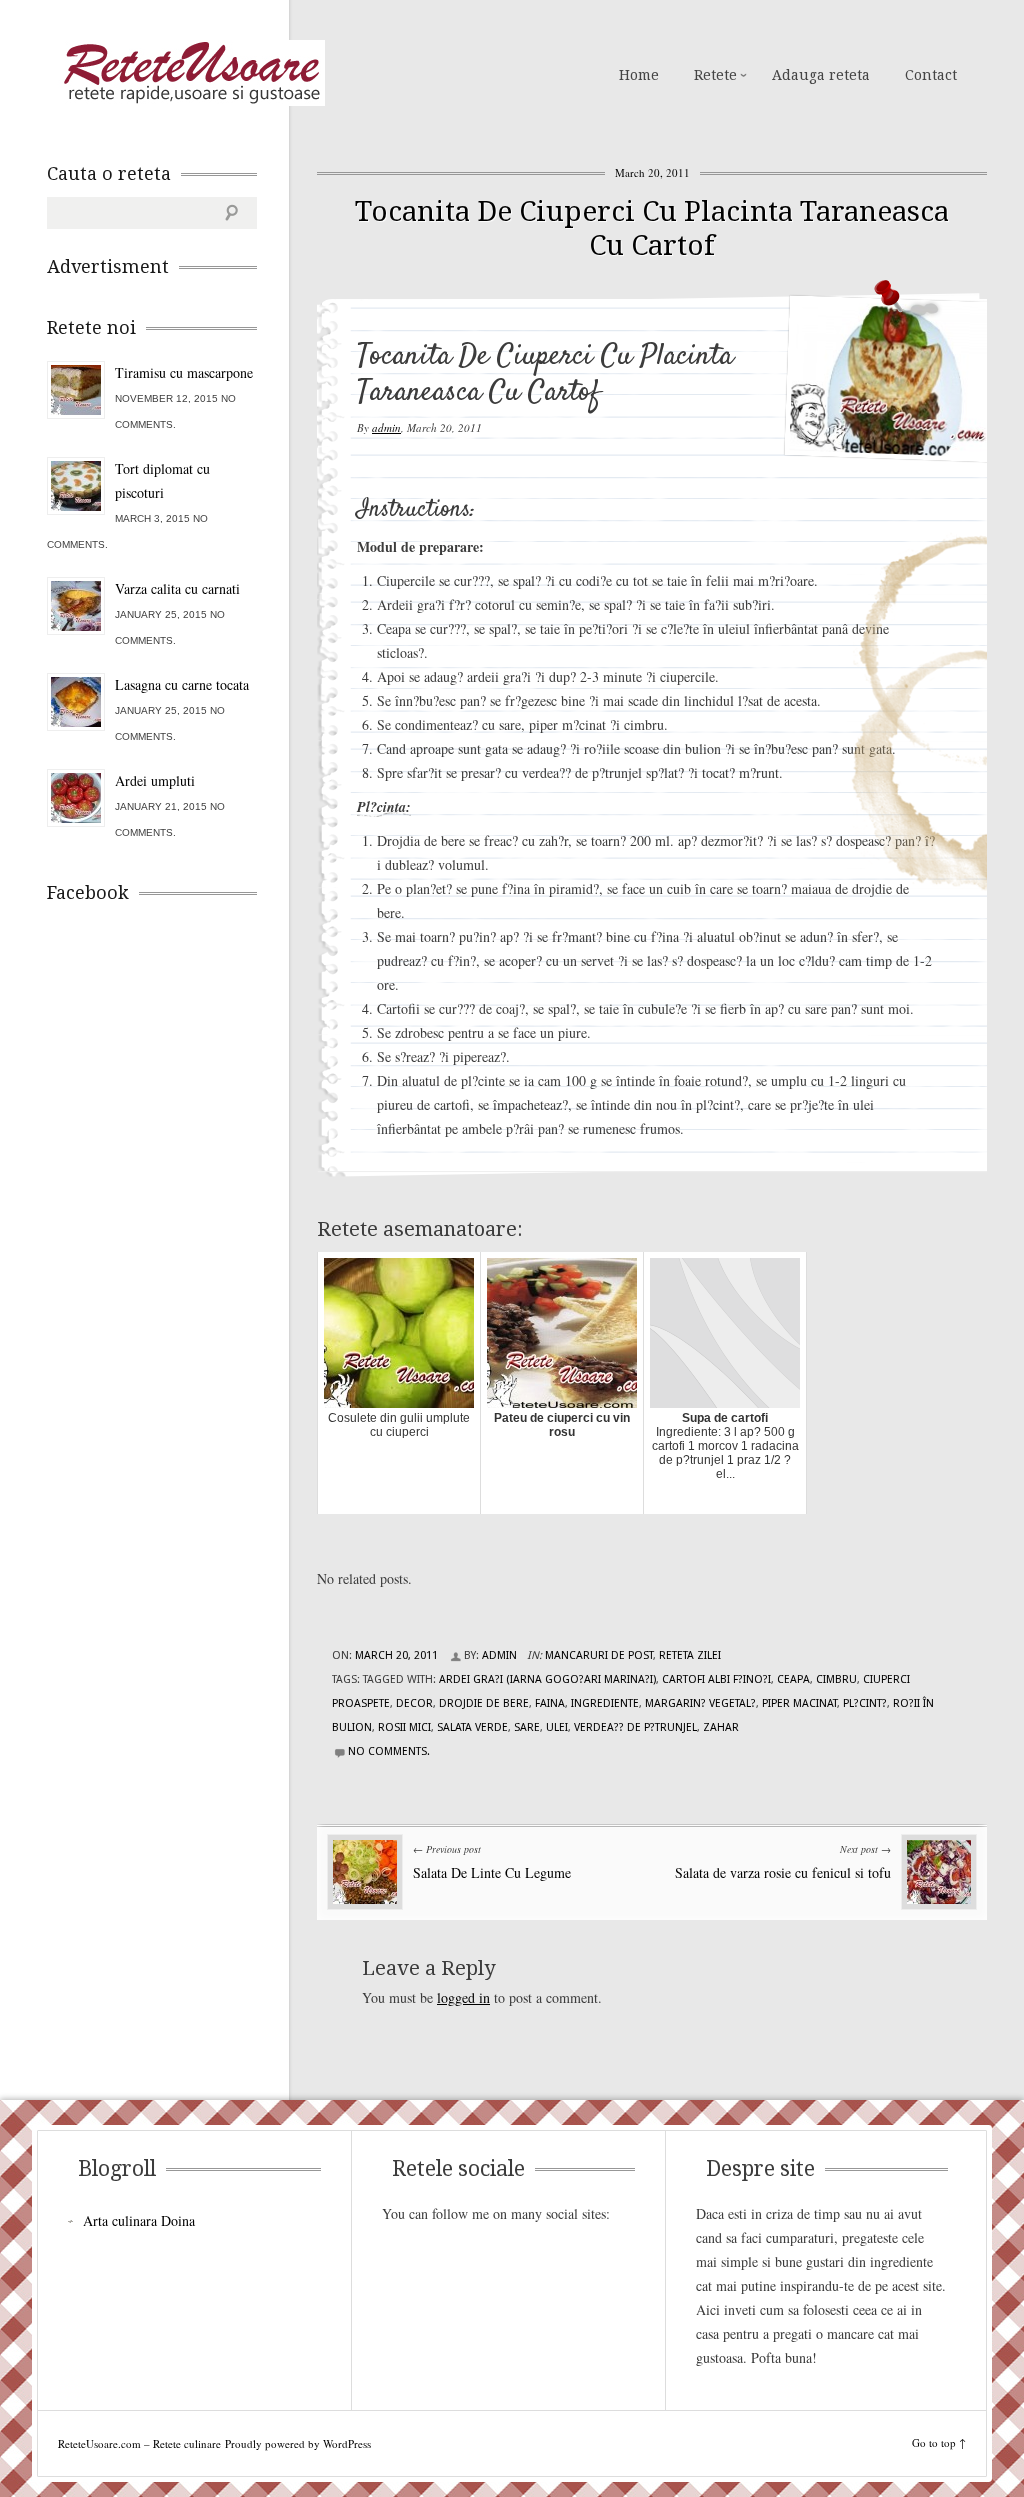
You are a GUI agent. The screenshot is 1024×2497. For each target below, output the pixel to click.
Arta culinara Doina (139, 2220)
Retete (715, 75)
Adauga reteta (821, 75)
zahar (721, 1727)
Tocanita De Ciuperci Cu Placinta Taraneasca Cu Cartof (652, 228)
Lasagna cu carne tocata (182, 684)
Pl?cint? (865, 1703)
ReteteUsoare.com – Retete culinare (191, 73)
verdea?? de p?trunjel (635, 1727)
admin (386, 427)
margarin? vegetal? (700, 1703)
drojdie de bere (484, 1703)
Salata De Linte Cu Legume (492, 1872)
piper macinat (799, 1703)
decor (414, 1703)
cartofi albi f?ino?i (716, 1679)
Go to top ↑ (939, 2442)
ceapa (793, 1679)
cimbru (836, 1679)
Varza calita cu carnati (177, 588)
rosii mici (404, 1727)
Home (639, 75)
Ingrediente (605, 1703)
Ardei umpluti (155, 780)
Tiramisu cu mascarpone (184, 372)
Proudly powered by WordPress (298, 2443)
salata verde (472, 1727)
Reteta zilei (690, 1655)
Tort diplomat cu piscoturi (162, 480)
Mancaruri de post (599, 1655)
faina (550, 1703)
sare (527, 1727)
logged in (463, 1997)
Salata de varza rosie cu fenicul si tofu (783, 1872)
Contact (931, 75)
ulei (557, 1727)
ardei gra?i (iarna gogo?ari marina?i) (547, 1679)
